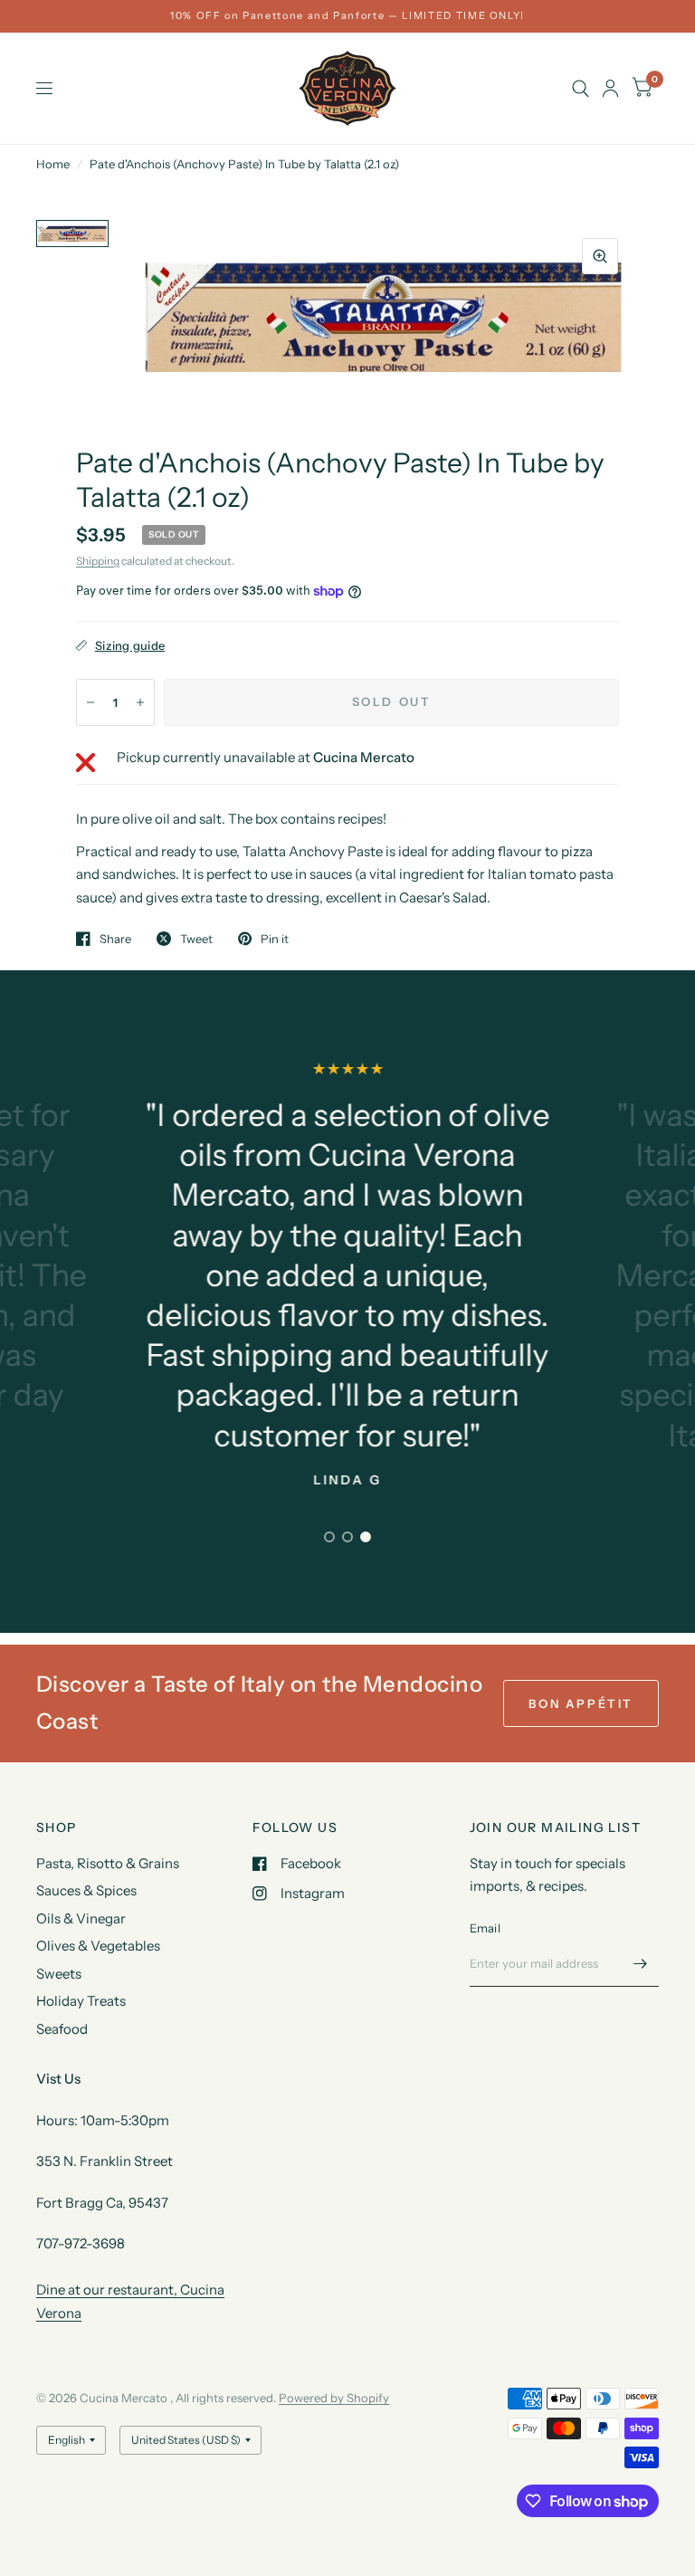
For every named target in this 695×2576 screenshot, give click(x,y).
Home (53, 164)
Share (115, 939)
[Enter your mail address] (641, 1963)
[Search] (581, 88)
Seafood (62, 2029)
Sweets (59, 1974)
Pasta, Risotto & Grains (108, 1863)
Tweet (196, 939)
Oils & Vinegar (81, 1918)
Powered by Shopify (334, 2398)
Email (485, 1928)
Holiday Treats (81, 2001)
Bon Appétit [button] (581, 1703)
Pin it (275, 939)
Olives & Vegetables (98, 1946)
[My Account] (610, 88)
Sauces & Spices (86, 1890)
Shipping (98, 561)
